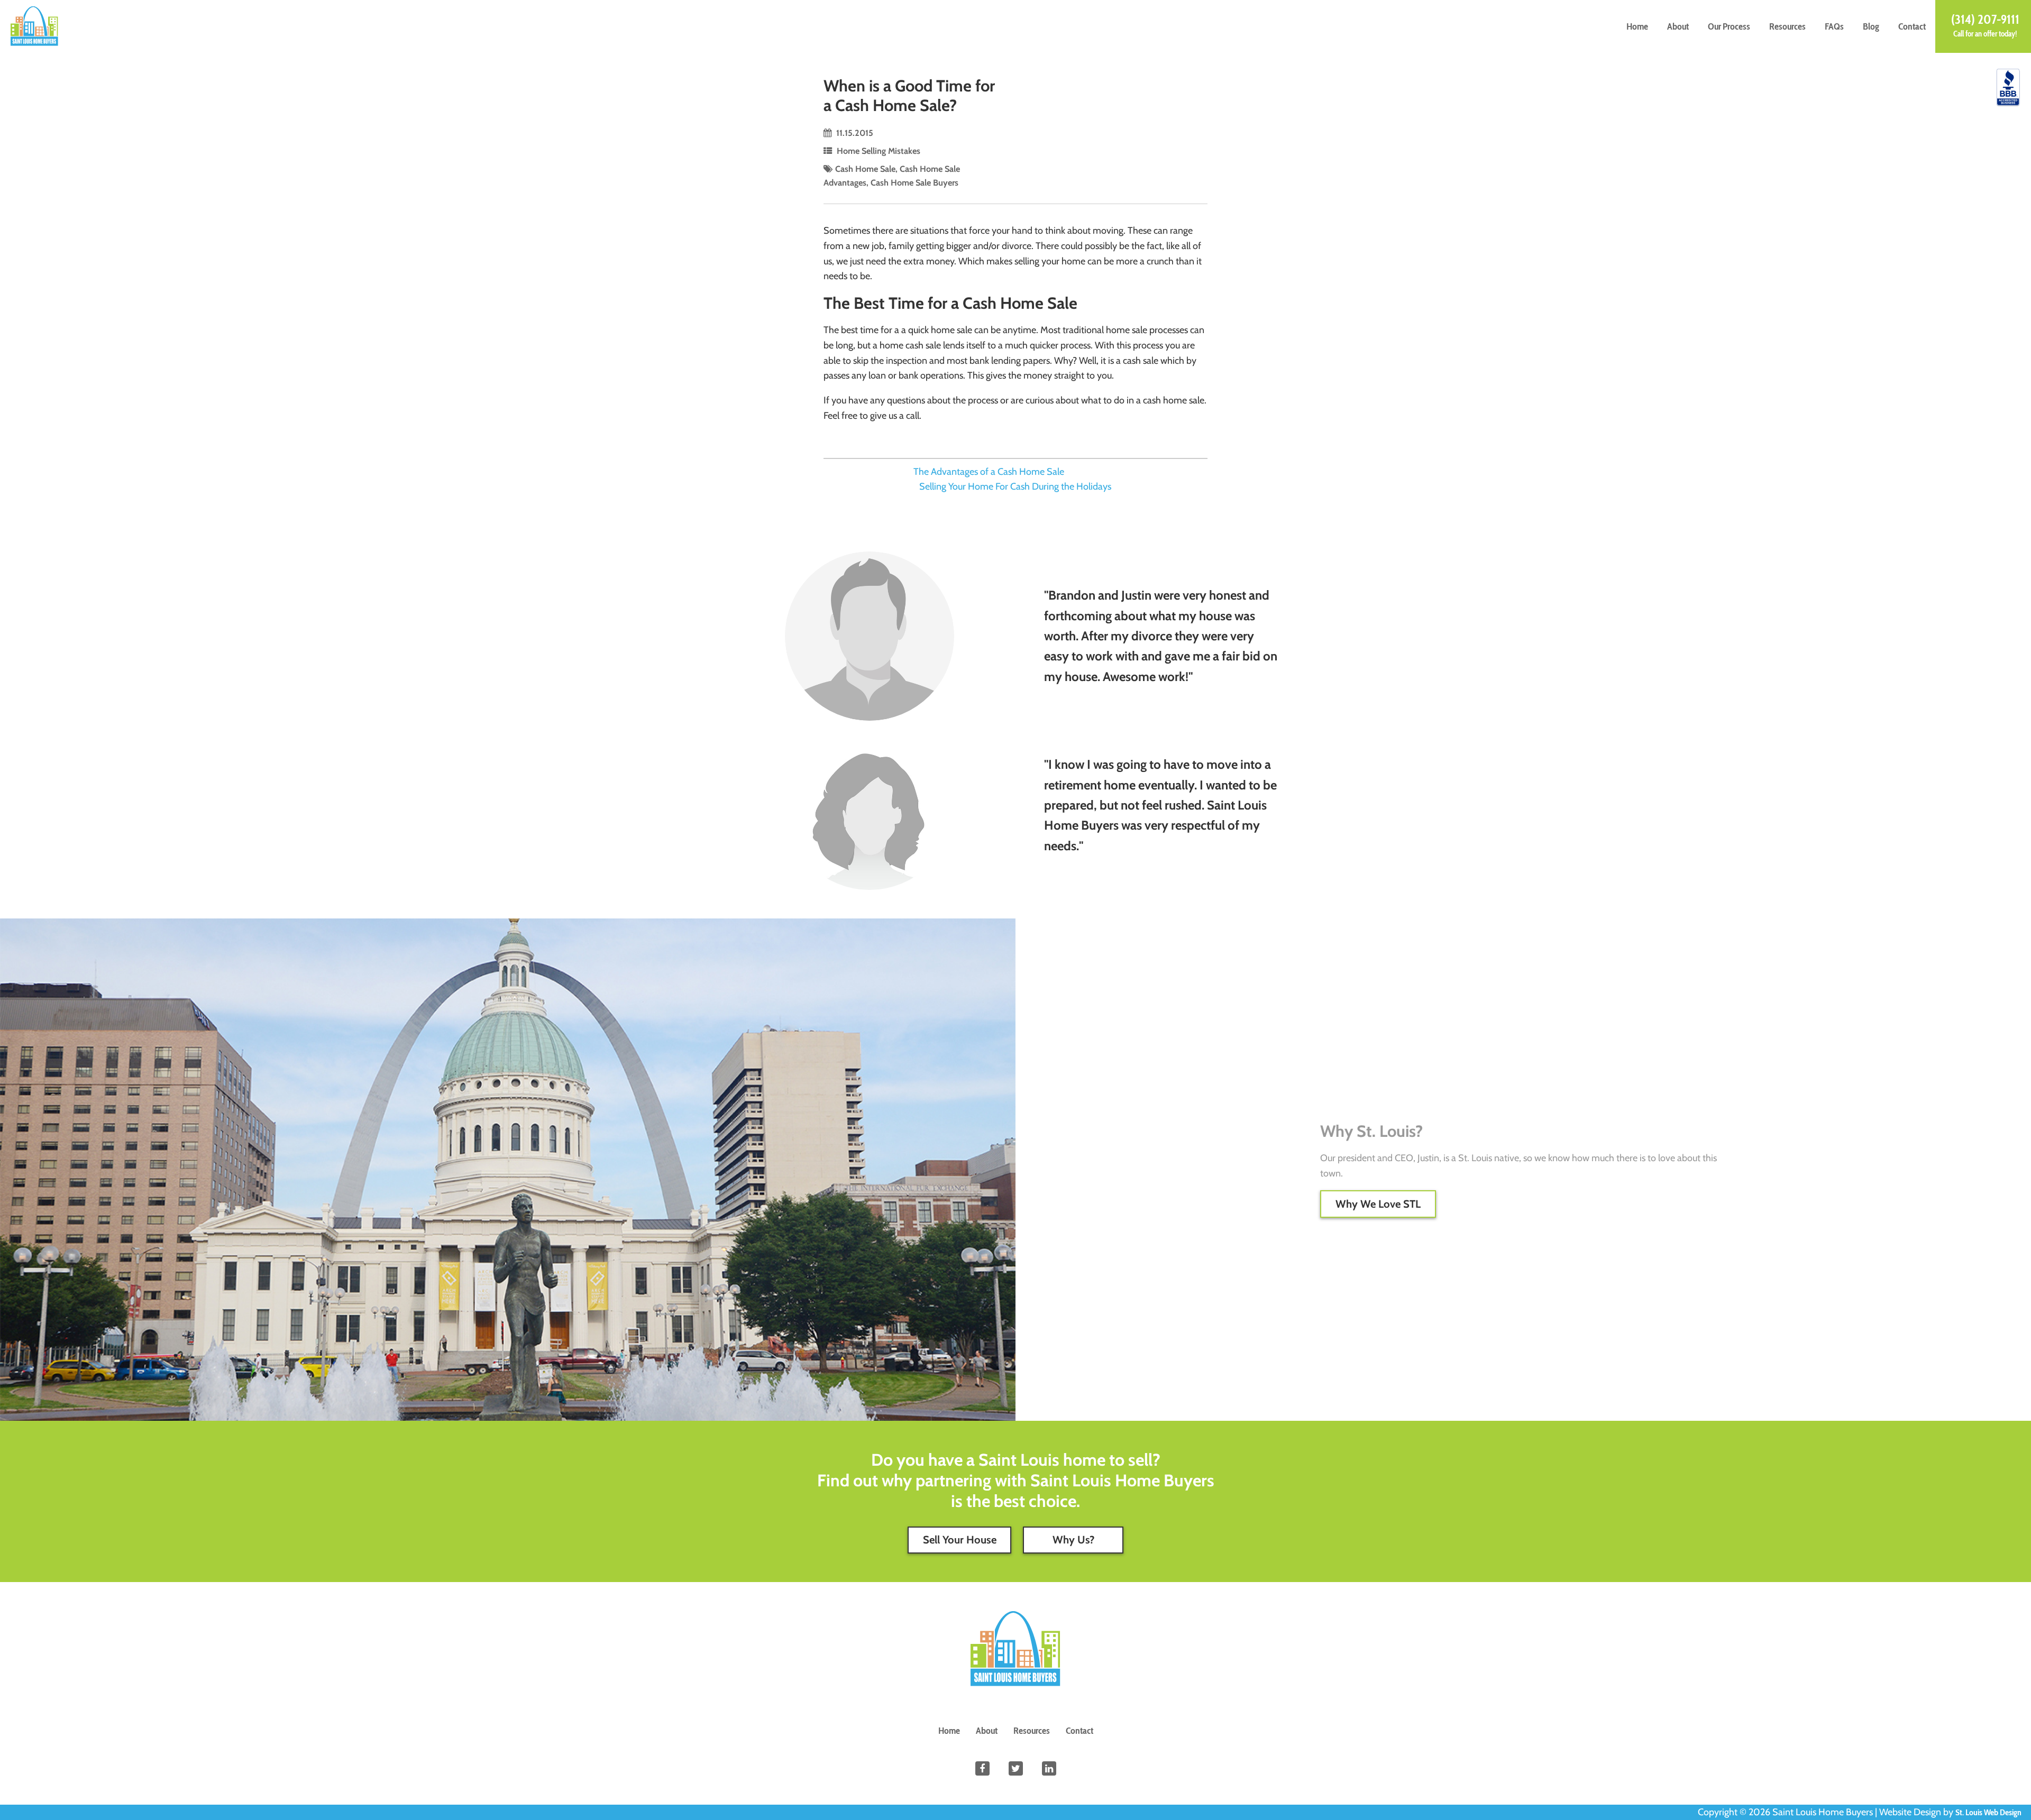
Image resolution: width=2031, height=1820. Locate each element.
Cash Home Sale (865, 169)
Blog (1871, 26)
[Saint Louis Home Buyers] (34, 25)
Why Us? (1073, 1539)
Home (1637, 26)
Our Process (1729, 26)
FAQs (1834, 26)
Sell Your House (960, 1539)
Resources (1787, 26)
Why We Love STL (1378, 1204)
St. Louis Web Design (1988, 1812)
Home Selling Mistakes (879, 151)
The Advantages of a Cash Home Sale (989, 472)
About (1678, 26)
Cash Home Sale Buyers (914, 182)
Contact (1912, 26)
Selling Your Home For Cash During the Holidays (1015, 486)
